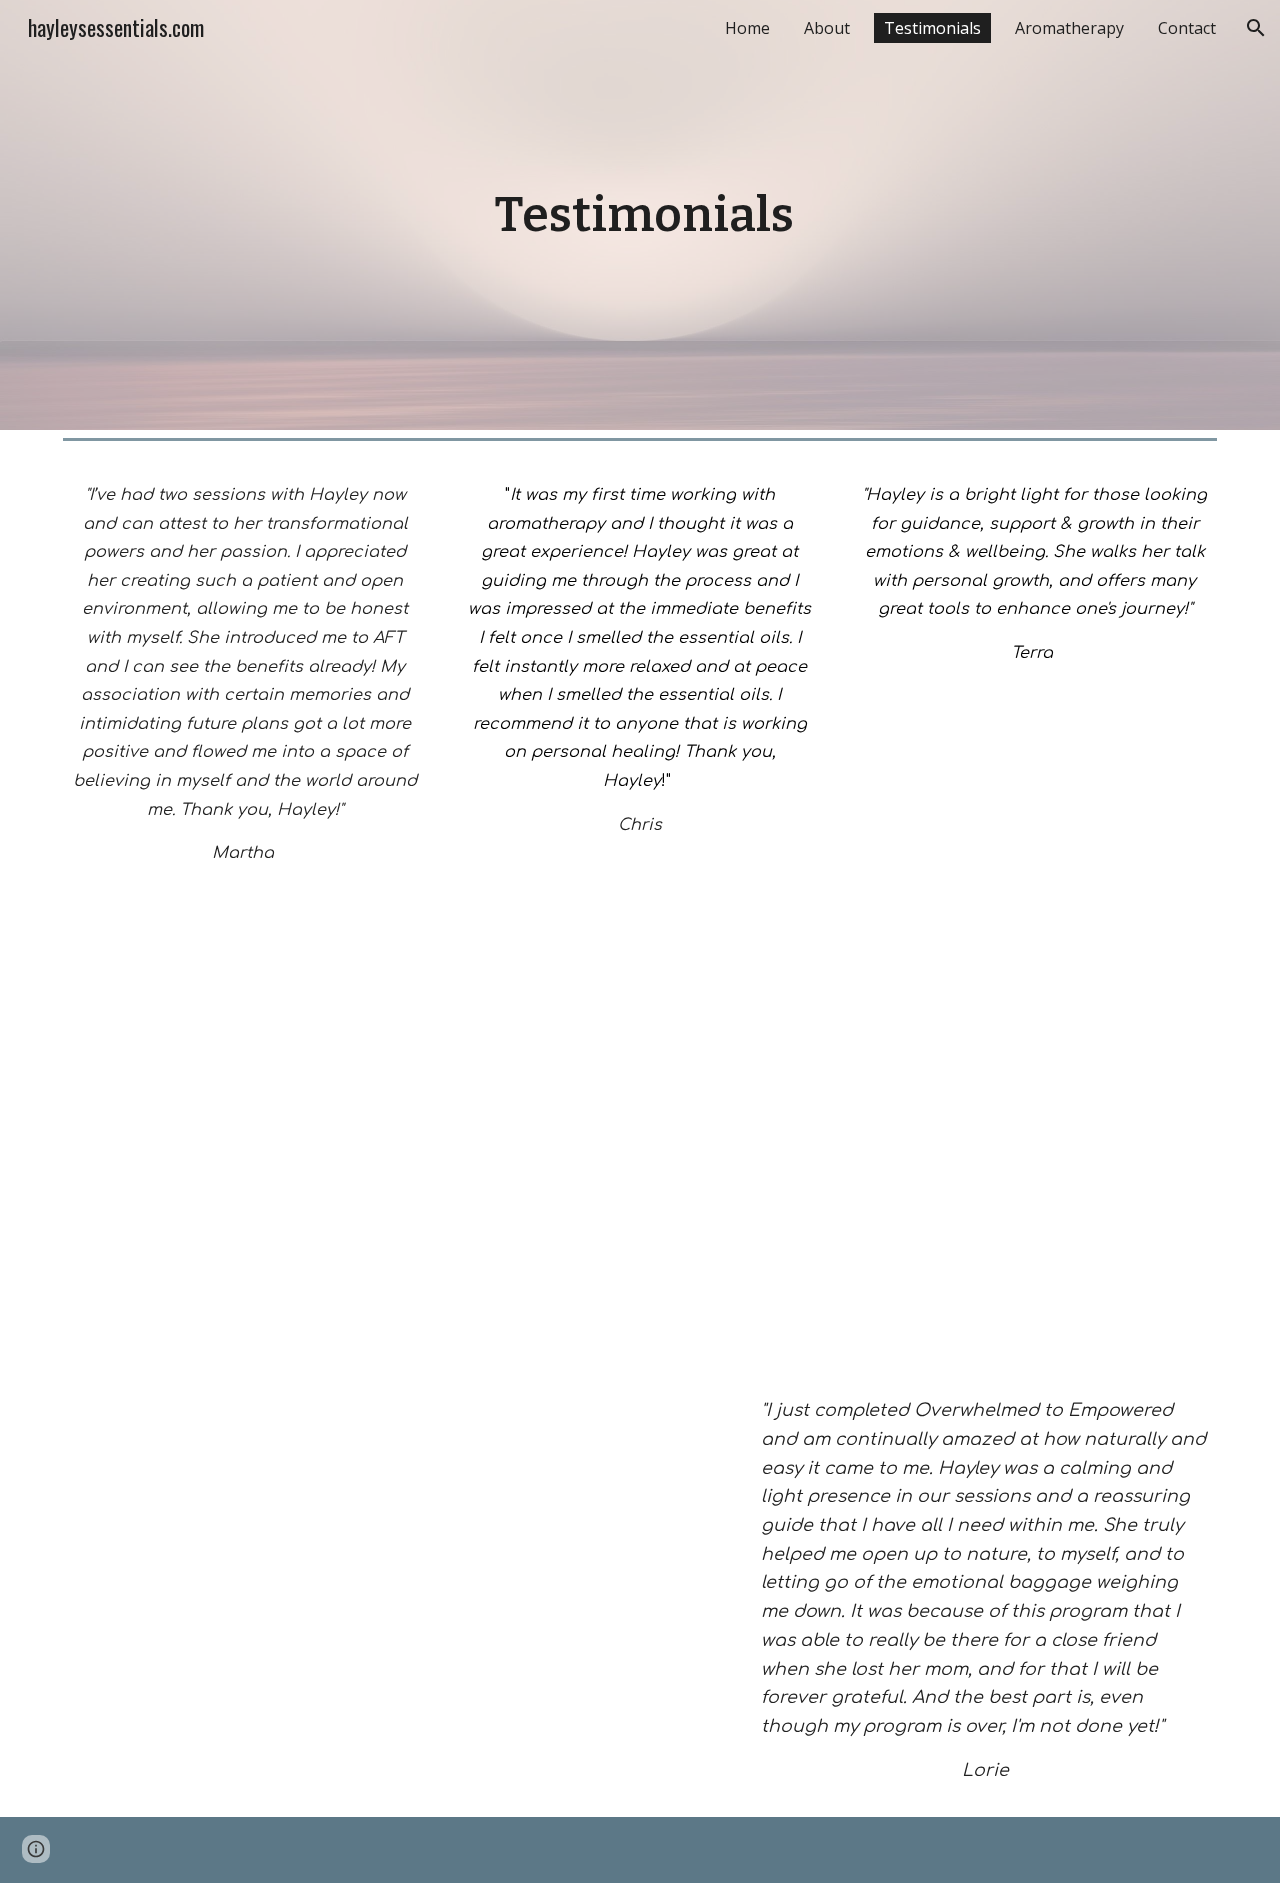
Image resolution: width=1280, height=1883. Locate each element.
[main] (640, 215)
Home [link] (747, 28)
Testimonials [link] (932, 28)
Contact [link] (1187, 28)
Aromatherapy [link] (1069, 28)
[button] (1256, 28)
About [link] (827, 28)
